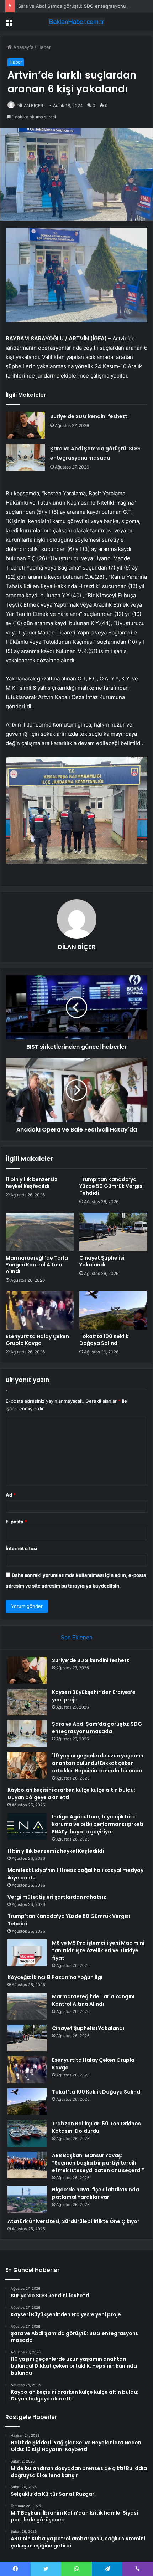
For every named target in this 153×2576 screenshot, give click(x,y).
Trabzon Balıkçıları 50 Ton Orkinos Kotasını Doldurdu (96, 2127)
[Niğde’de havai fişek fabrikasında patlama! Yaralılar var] (27, 2199)
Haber (44, 47)
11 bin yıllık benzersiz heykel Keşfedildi (31, 1183)
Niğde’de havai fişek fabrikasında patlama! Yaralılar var (96, 2193)
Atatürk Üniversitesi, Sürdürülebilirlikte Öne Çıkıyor (73, 2221)
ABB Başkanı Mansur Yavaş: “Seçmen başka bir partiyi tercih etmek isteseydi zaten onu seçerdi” (98, 2163)
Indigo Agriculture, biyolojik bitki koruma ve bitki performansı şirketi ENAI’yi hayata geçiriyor (98, 1824)
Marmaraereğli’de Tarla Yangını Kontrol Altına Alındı (37, 1265)
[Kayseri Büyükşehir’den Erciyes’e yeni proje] (27, 1702)
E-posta (16, 1522)
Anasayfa (23, 47)
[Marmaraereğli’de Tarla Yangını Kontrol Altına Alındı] (40, 1232)
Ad (11, 1495)
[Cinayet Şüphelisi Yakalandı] (113, 1232)
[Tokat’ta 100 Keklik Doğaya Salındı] (113, 1310)
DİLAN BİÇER (30, 105)
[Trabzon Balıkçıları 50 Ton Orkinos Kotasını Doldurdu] (27, 2133)
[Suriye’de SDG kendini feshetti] (25, 425)
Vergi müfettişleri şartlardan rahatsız (57, 1897)
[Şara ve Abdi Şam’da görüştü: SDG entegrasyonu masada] (25, 457)
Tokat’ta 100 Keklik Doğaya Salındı (104, 1340)
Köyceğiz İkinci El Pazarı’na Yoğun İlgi (55, 1977)
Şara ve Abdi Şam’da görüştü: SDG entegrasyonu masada (81, 6)
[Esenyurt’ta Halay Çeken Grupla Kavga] (40, 1310)
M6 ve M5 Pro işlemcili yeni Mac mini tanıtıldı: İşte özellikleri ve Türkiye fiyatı (98, 1950)
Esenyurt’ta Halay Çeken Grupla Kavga (37, 1340)
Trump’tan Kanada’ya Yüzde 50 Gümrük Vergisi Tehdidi (112, 1186)
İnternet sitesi (22, 1548)
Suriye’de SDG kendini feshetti (89, 416)
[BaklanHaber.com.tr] (76, 22)
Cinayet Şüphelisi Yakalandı (102, 1261)
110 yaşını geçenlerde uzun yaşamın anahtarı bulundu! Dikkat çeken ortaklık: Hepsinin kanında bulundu (98, 1763)
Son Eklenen (77, 1637)
